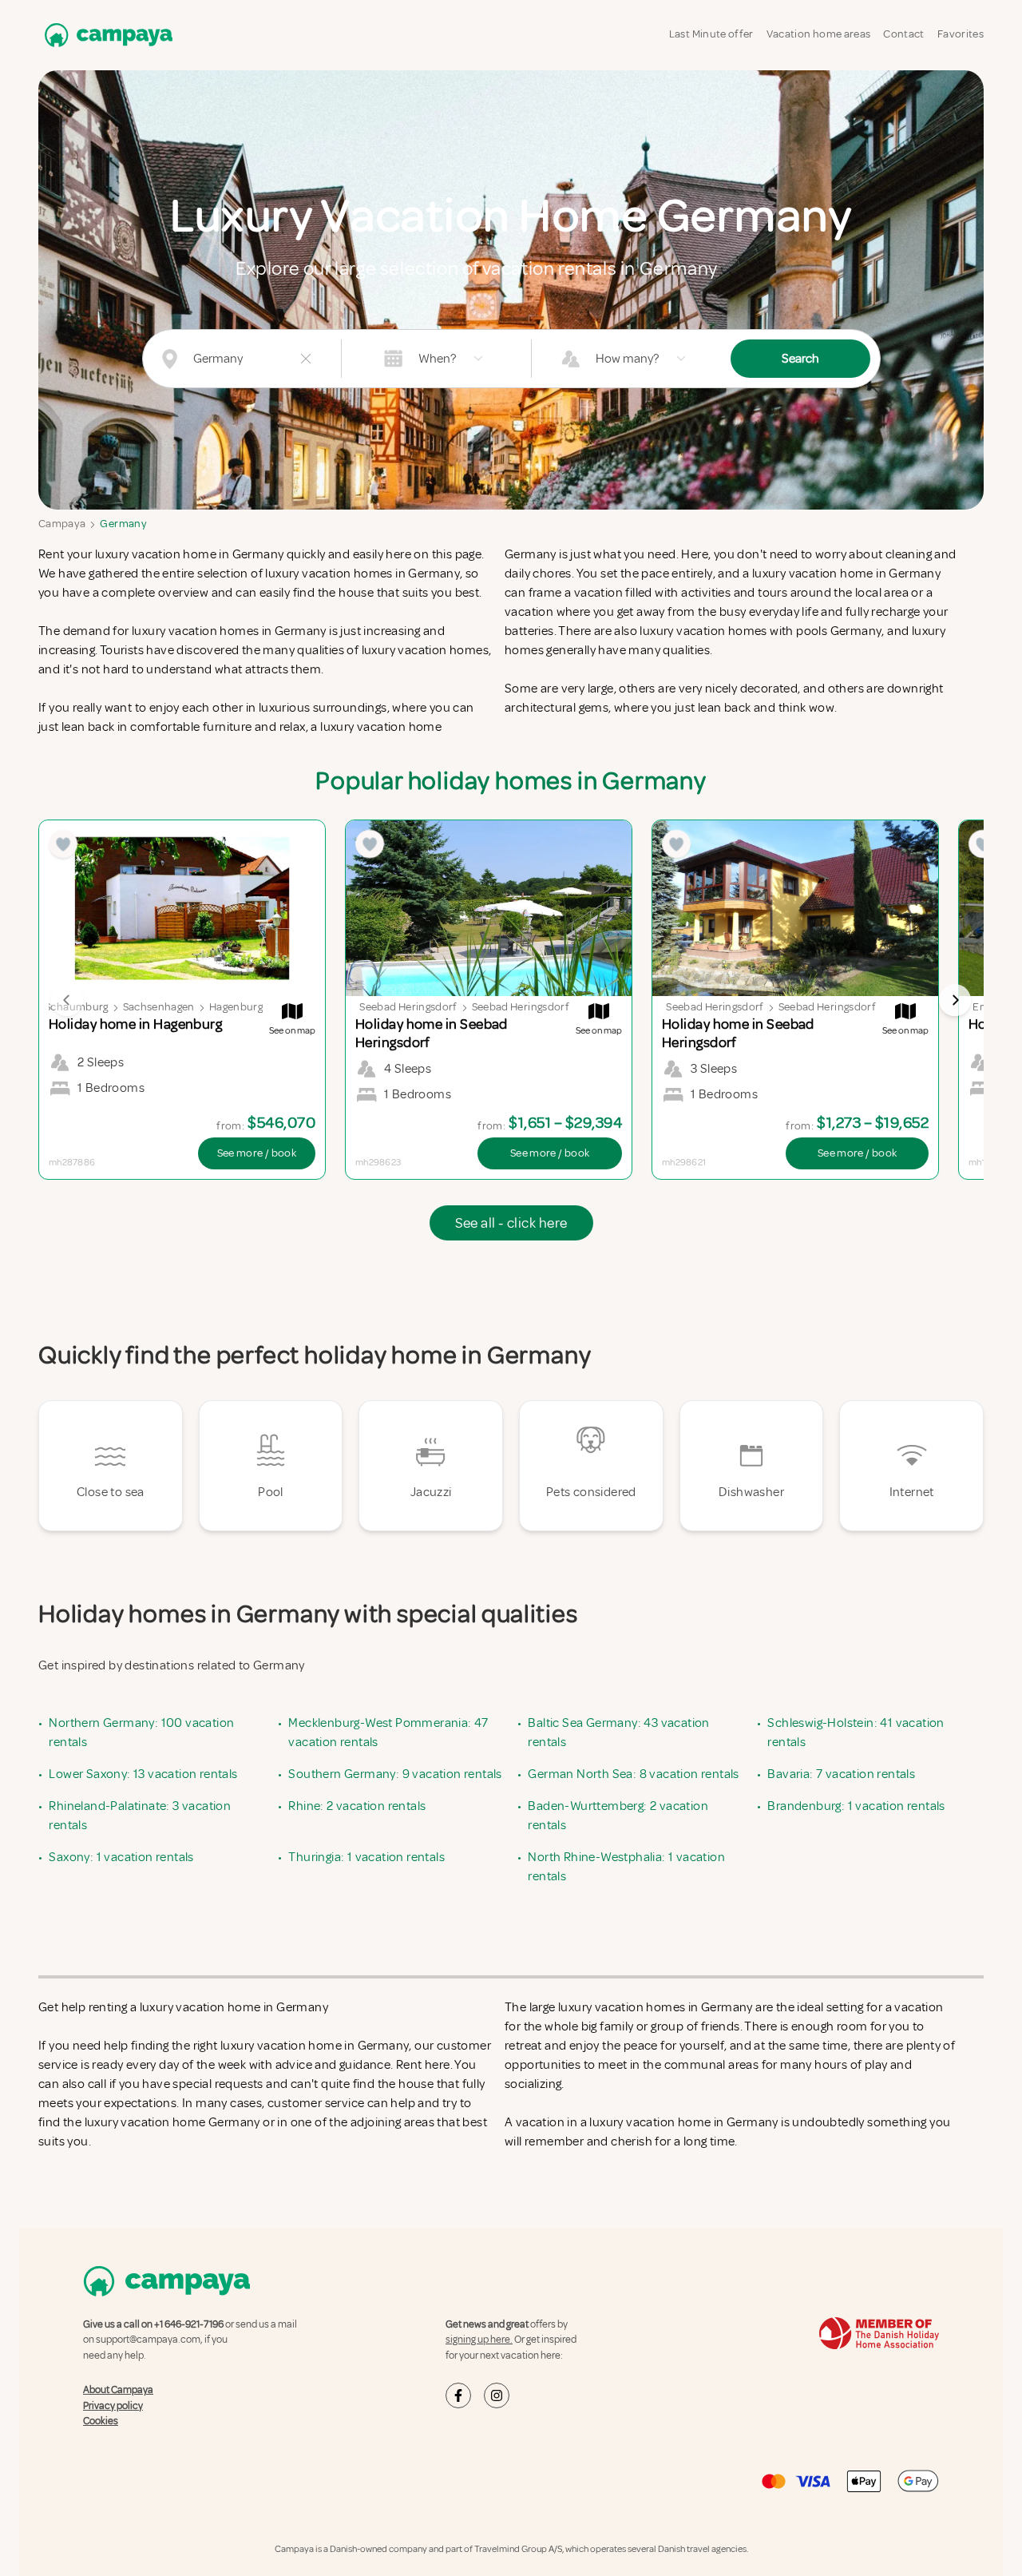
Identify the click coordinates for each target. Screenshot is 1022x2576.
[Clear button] (306, 359)
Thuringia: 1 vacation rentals (366, 1857)
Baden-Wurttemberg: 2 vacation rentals (618, 1816)
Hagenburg (236, 1007)
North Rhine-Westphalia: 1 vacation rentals (626, 1867)
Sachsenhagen (159, 1007)
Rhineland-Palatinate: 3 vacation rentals (140, 1816)
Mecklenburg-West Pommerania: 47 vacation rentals (388, 1733)
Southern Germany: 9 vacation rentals (395, 1774)
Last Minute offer (711, 34)
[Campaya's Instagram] (497, 2395)
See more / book (257, 1153)
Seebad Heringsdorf (408, 1007)
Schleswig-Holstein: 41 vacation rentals (856, 1733)
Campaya (62, 524)
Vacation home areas (819, 34)
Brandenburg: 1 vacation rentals (856, 1806)
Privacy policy (113, 2406)
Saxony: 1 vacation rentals (121, 1857)
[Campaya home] (105, 35)
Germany (123, 524)
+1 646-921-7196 (189, 2324)
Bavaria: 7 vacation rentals (841, 1774)
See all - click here (511, 1223)
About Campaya (118, 2390)
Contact (903, 34)
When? (437, 359)
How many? (627, 359)
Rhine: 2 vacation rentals (357, 1806)
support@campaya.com (148, 2340)
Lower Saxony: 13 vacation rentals (143, 1774)
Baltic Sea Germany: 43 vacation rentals (618, 1733)
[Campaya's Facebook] (458, 2395)
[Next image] (955, 1000)
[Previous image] (67, 1000)
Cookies (101, 2421)
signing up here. (479, 2340)
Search (800, 359)
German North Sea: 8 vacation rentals (633, 1774)
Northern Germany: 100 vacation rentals (141, 1733)
